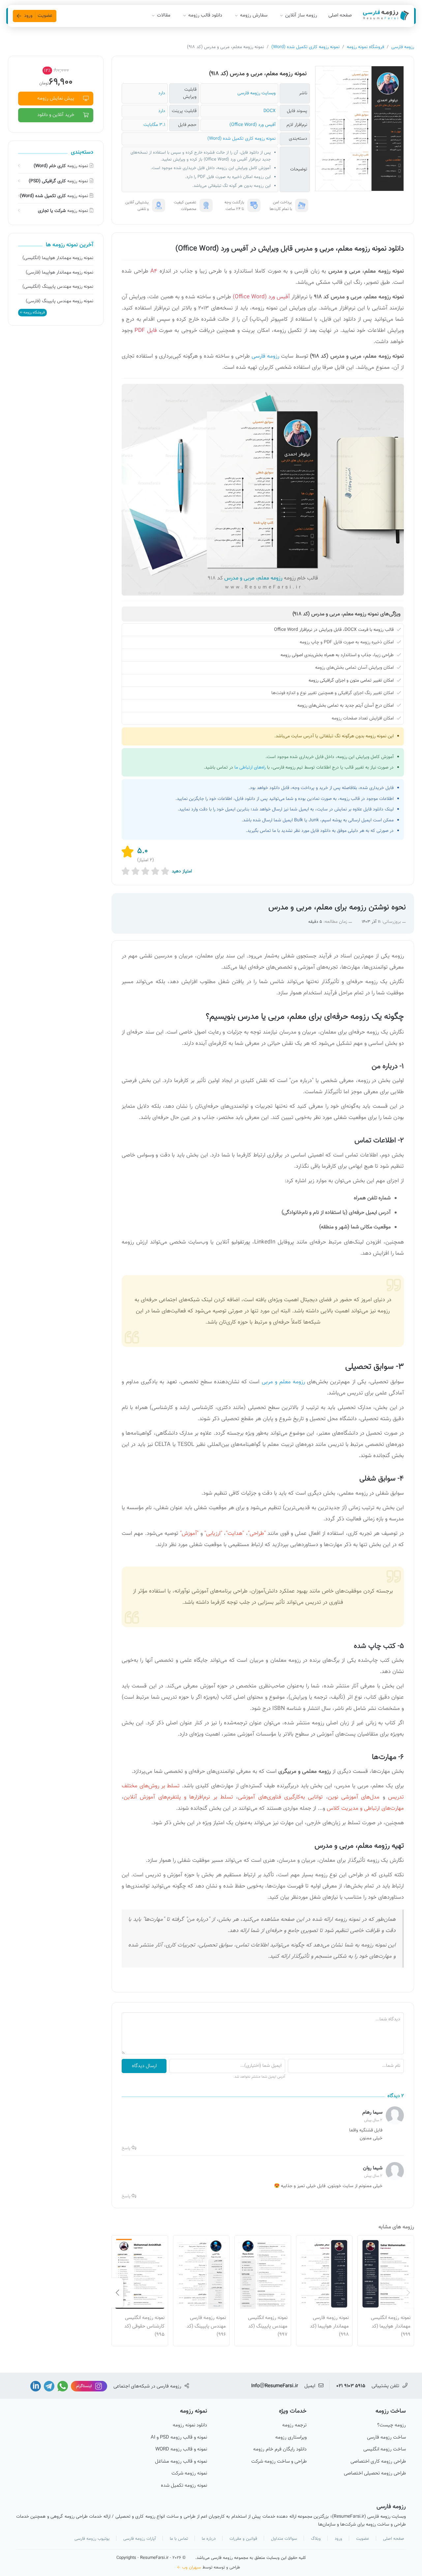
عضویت (363, 2539)
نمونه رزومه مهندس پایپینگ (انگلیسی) (58, 287)
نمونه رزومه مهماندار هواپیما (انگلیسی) (58, 258)
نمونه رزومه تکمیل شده (184, 2486)
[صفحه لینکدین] (36, 2386)
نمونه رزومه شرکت (189, 2474)
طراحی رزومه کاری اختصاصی (378, 2462)
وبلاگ (316, 2539)
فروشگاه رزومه (34, 313)
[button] (408, 2293)
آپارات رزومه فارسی (140, 2539)
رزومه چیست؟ (392, 2425)
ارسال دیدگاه (144, 2066)
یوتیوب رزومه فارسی (92, 2539)
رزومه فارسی (403, 47)
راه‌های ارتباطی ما (250, 768)
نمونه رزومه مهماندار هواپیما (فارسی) (60, 273)
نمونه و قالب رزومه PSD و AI (179, 2438)
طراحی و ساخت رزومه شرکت (279, 2462)
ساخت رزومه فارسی (386, 2438)
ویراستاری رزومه (291, 2438)
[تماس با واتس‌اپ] (62, 2386)
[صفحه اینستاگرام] (88, 2386)
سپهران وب (192, 2567)
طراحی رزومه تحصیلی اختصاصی (375, 2474)
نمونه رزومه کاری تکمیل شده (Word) (305, 47)
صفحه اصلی (340, 15)
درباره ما (209, 2539)
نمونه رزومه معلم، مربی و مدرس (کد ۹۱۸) (258, 74)
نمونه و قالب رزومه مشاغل (181, 2462)
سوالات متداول (284, 2539)
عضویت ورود (38, 16)
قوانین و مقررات (243, 2539)
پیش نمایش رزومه (56, 98)
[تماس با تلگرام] (48, 2386)
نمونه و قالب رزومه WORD (181, 2449)
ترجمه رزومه (294, 2425)
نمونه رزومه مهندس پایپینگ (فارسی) (60, 301)
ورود (338, 2539)
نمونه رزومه (61, 166)
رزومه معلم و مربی (283, 1382)
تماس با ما (179, 2539)
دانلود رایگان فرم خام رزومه (280, 2449)
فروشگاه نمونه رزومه (365, 47)
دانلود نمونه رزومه (190, 2425)
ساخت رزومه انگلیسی (385, 2449)
